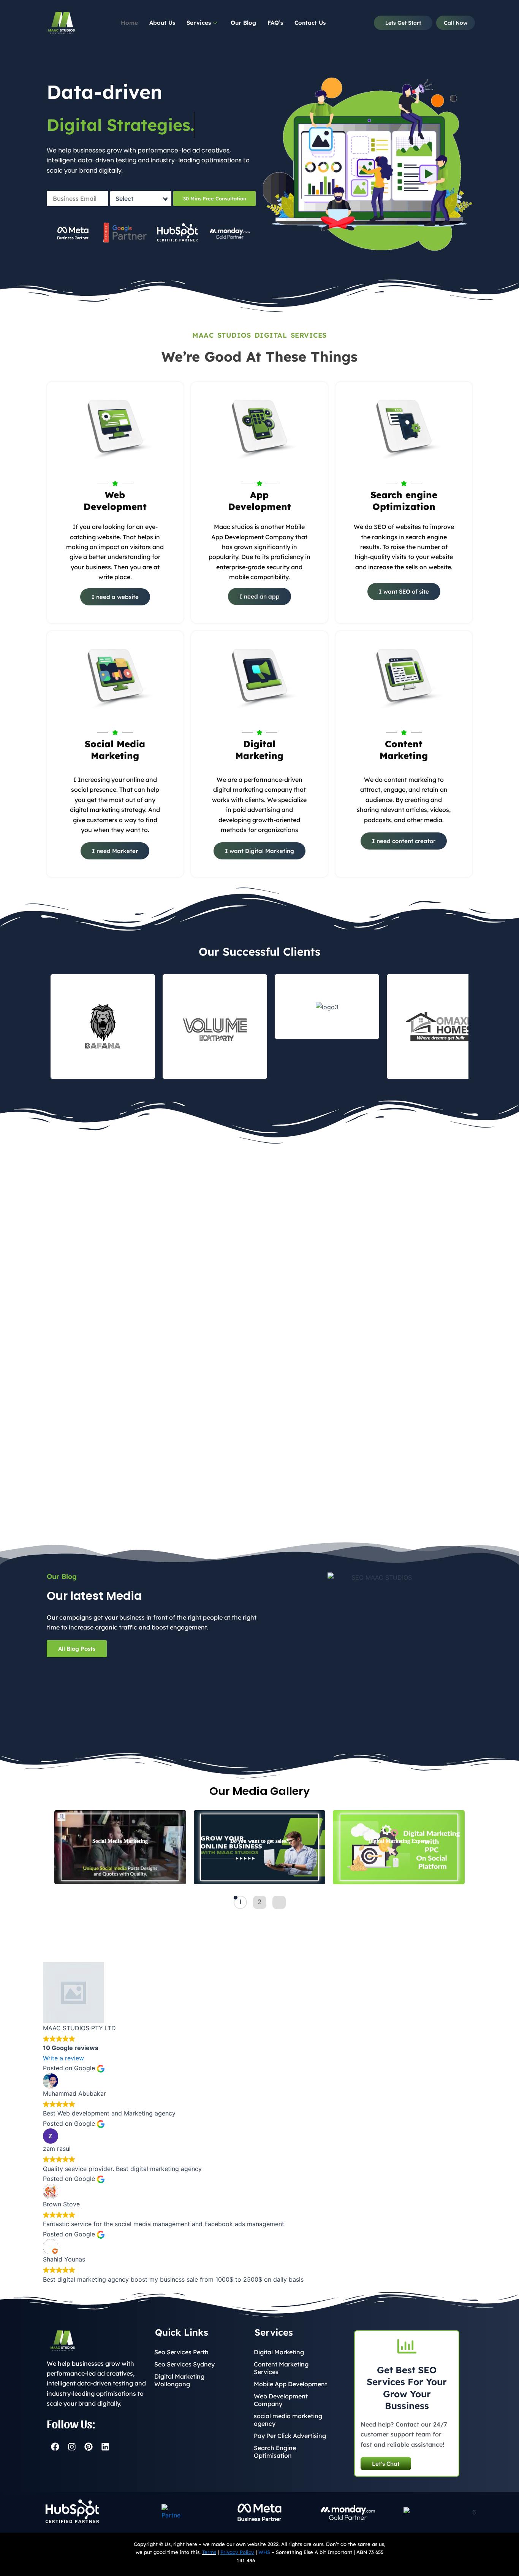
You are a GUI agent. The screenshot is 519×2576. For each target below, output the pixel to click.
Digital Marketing (279, 2352)
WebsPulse (269, 2560)
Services (199, 23)
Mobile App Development (290, 2384)
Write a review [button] (63, 2058)
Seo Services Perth (181, 2352)
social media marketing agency (288, 2420)
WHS (264, 2552)
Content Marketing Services (281, 2368)
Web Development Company (281, 2400)
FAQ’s (275, 23)
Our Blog (243, 23)
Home (129, 23)
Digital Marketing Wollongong (179, 2380)
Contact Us (310, 23)
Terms (209, 2552)
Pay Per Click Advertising (290, 2436)
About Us (162, 23)
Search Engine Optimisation (275, 2452)
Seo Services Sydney (184, 2364)
